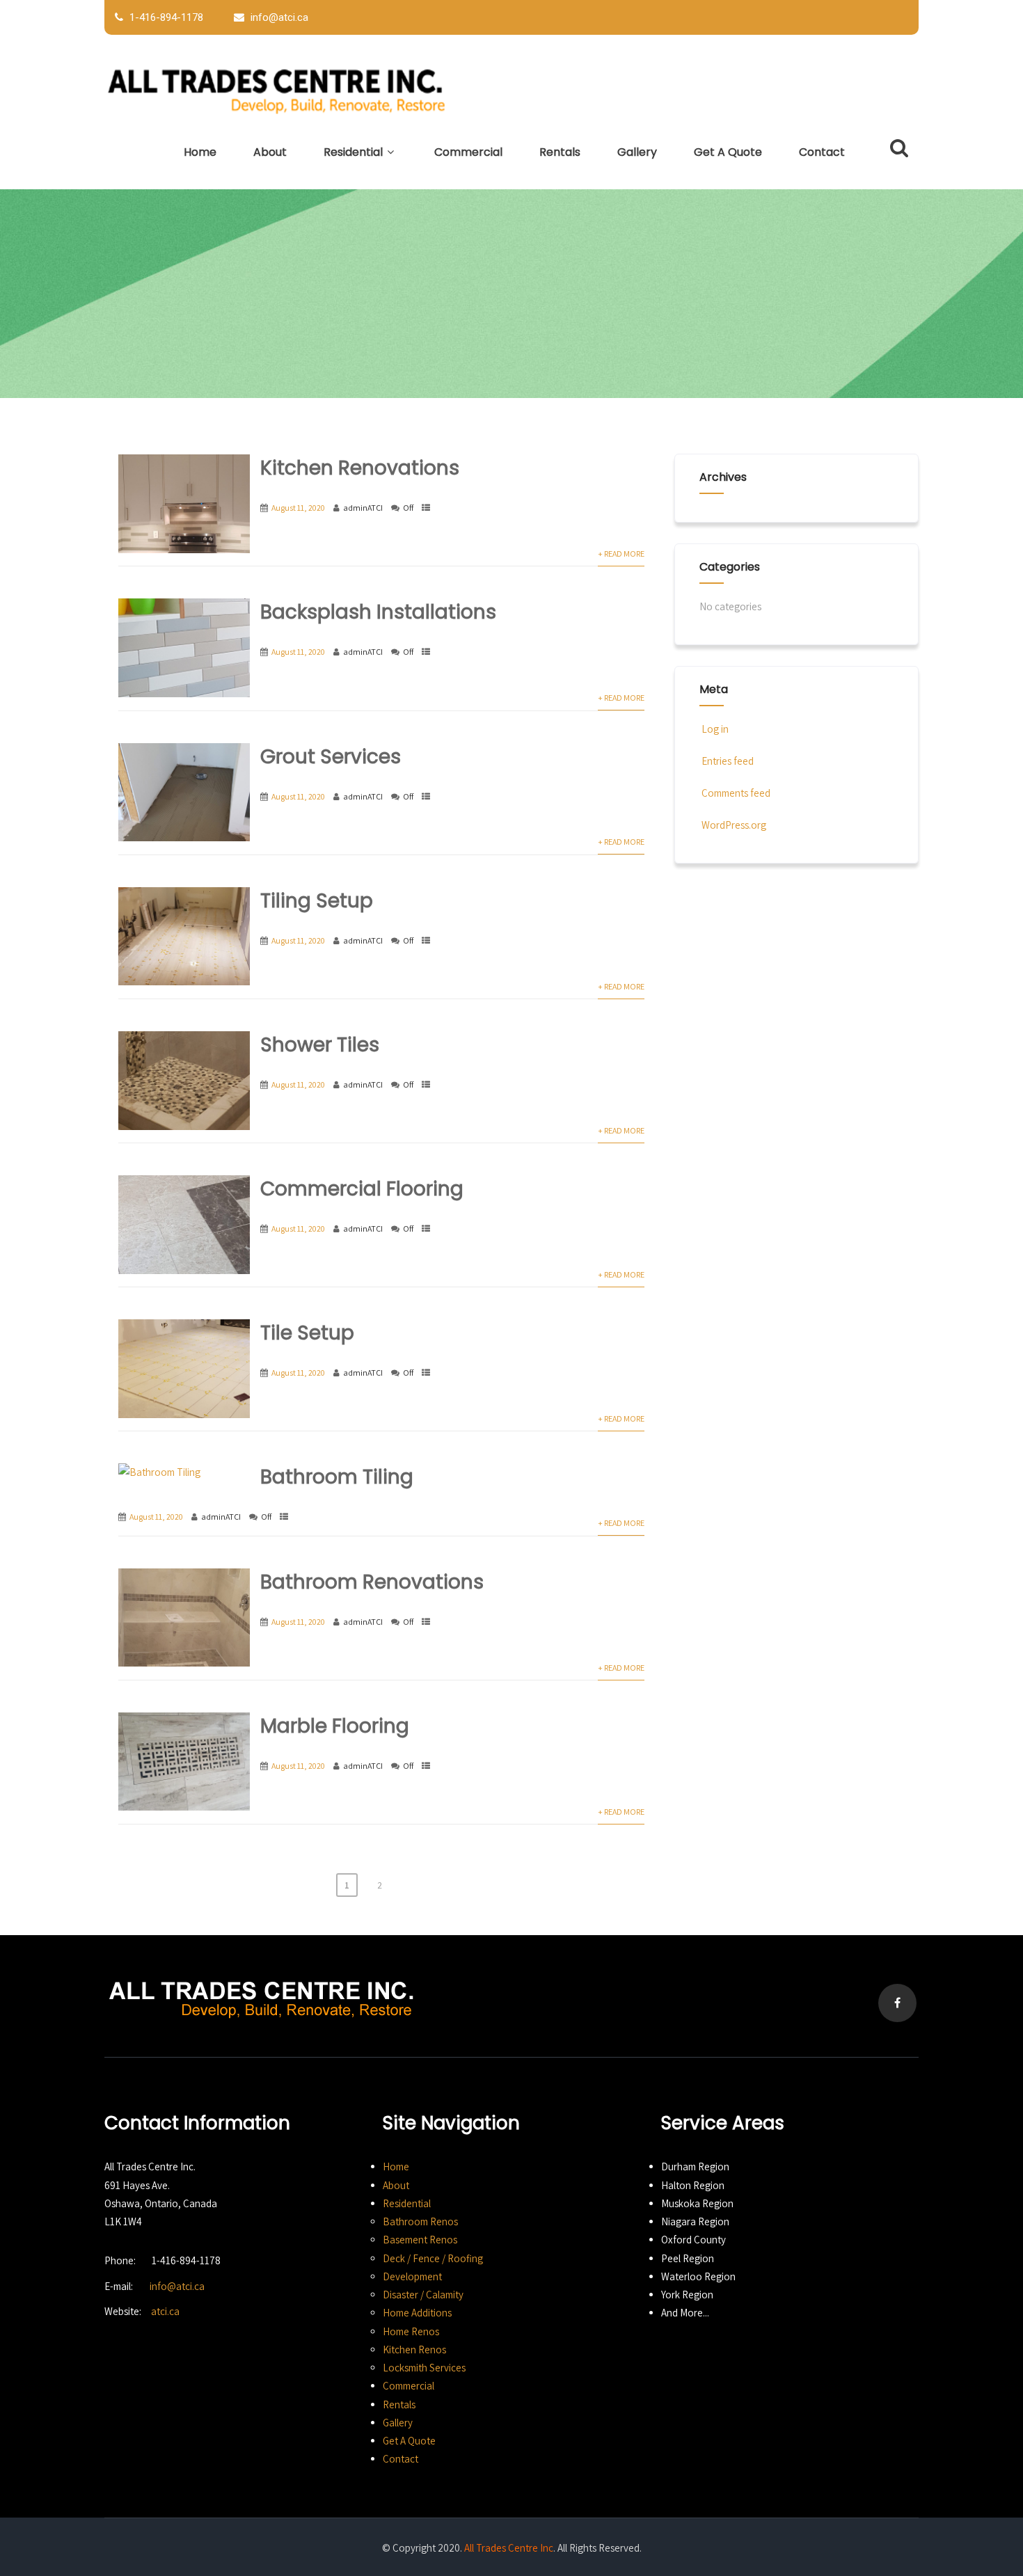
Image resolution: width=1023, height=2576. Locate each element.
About (270, 152)
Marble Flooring (335, 1726)
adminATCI (363, 508)
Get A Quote (728, 152)
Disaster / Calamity (423, 2295)
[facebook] (897, 2003)
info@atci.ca (177, 2286)
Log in (715, 729)
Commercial (468, 152)
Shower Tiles (320, 1045)
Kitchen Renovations (360, 468)
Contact (822, 152)
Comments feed (736, 793)
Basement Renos (420, 2240)
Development (412, 2276)
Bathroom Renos (420, 2221)
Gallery (637, 152)
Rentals (560, 152)
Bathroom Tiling (337, 1477)
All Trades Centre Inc (509, 2548)
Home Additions (417, 2313)
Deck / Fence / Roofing (433, 2258)
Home (200, 152)
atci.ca (165, 2311)
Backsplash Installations (378, 612)
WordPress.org (734, 825)
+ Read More (621, 554)
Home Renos (411, 2331)
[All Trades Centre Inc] (278, 89)
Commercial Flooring (362, 1189)
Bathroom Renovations (372, 1582)
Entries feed (728, 761)
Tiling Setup (317, 901)
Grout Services (331, 757)
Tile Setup (307, 1333)
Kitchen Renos (414, 2350)
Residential (353, 152)
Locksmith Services (424, 2368)
